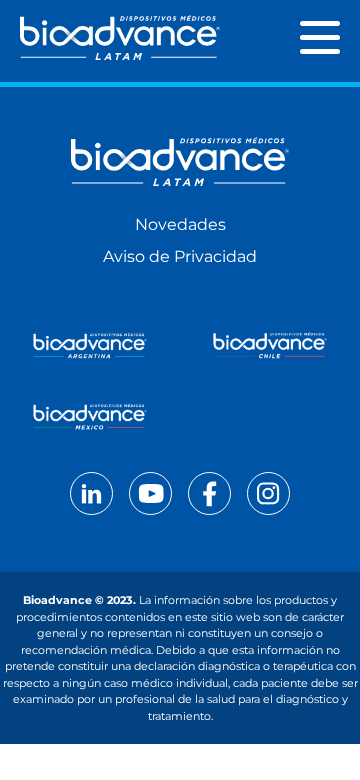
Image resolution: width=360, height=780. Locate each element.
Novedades (180, 224)
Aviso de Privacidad (180, 256)
